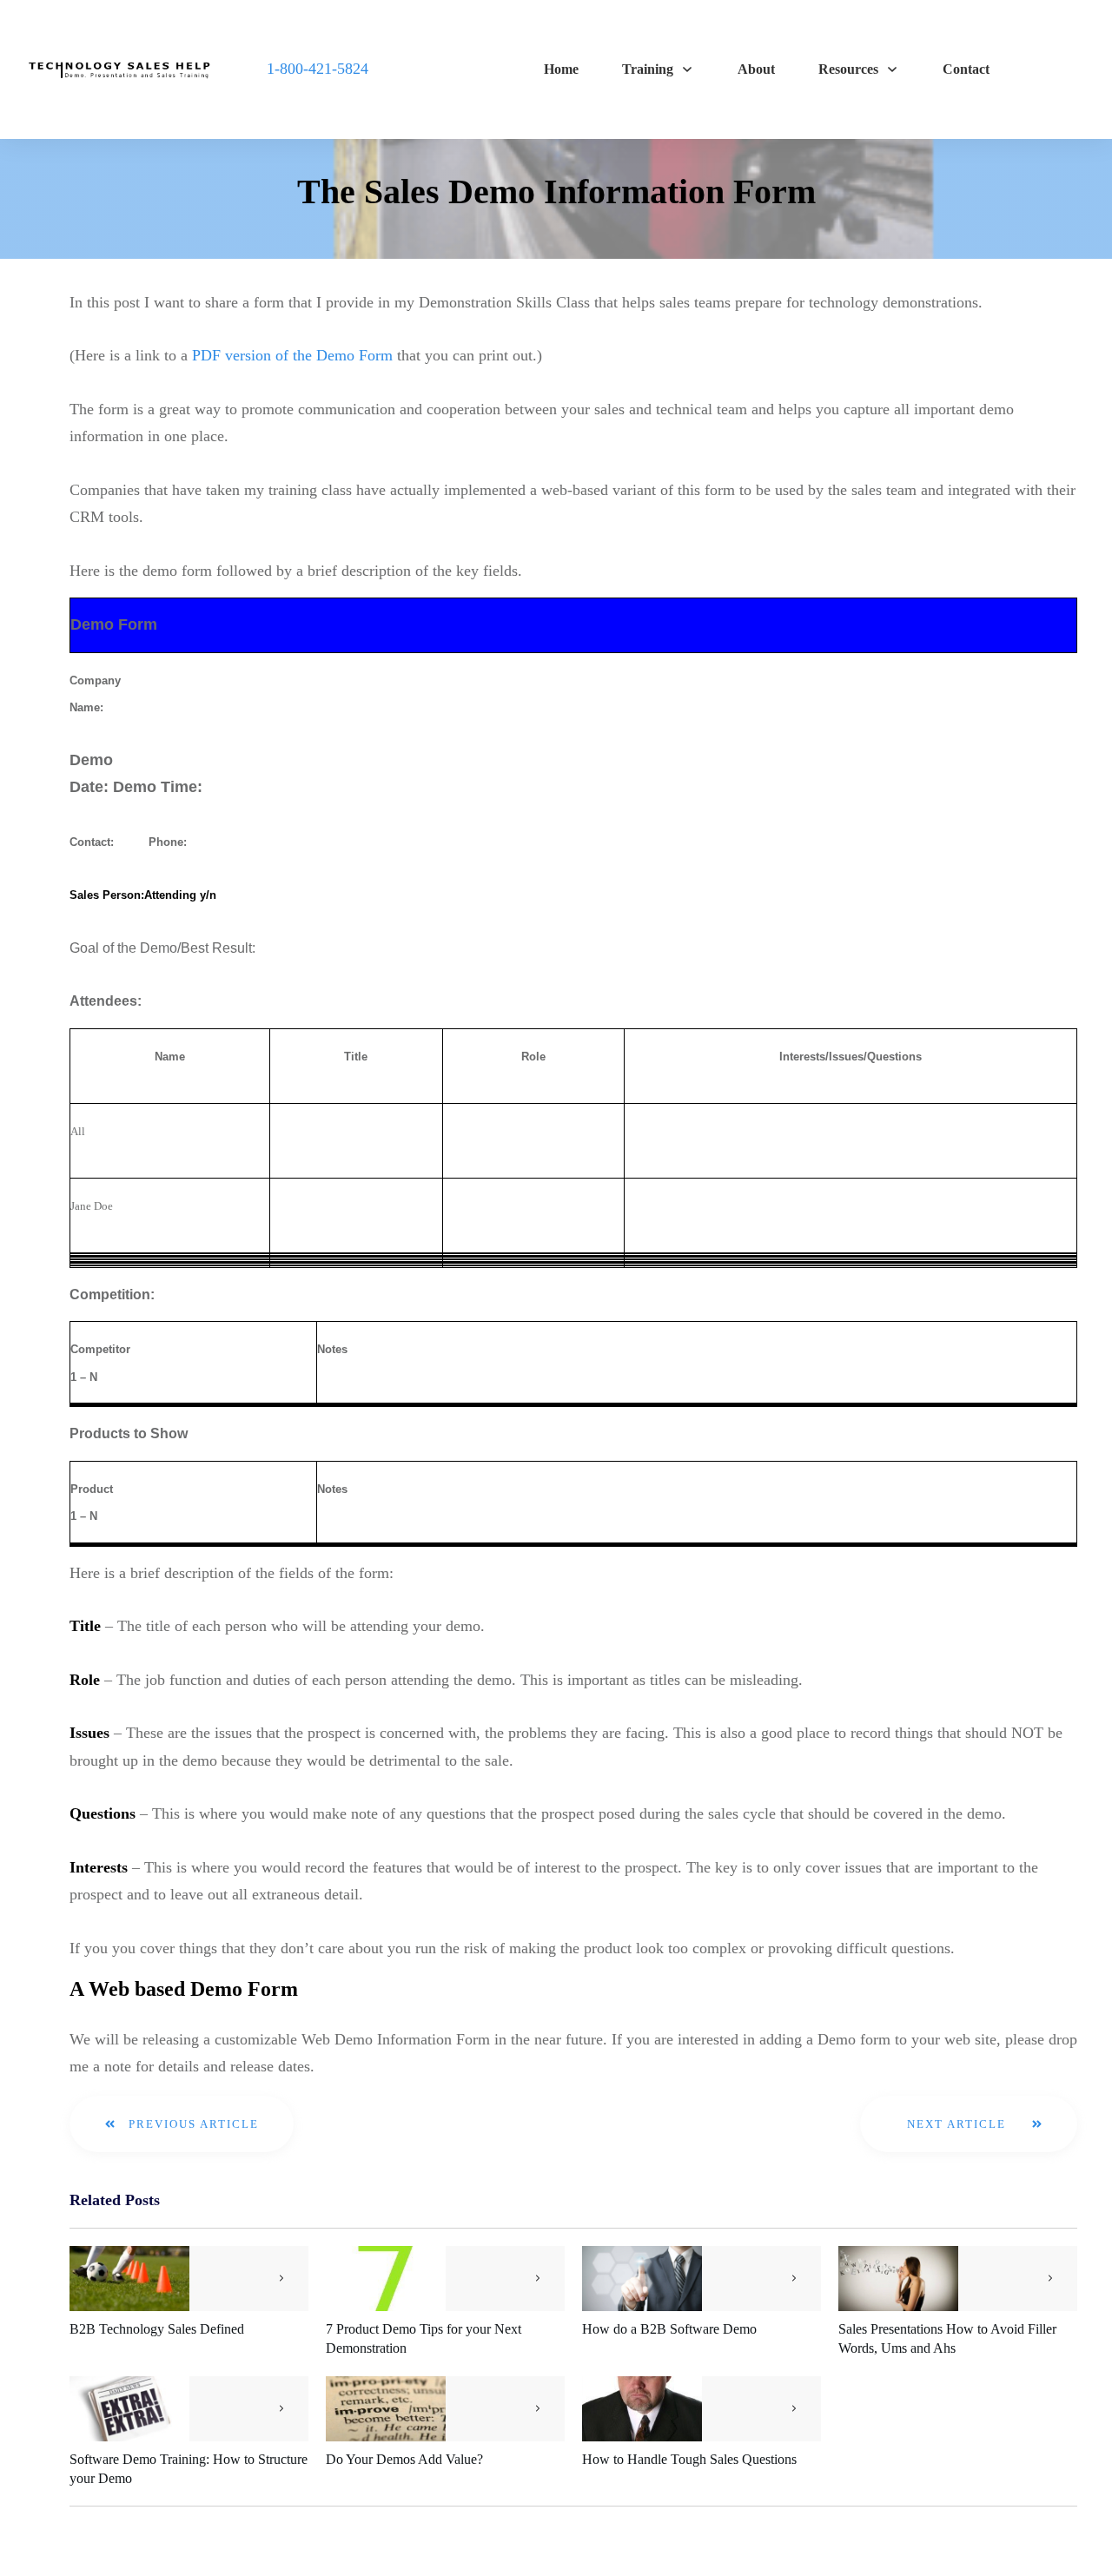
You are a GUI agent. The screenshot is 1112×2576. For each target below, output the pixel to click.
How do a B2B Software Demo (669, 2329)
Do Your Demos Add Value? (404, 2459)
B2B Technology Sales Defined (157, 2329)
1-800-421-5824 (318, 69)
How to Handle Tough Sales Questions (689, 2459)
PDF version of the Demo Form (292, 355)
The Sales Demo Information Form (556, 192)
